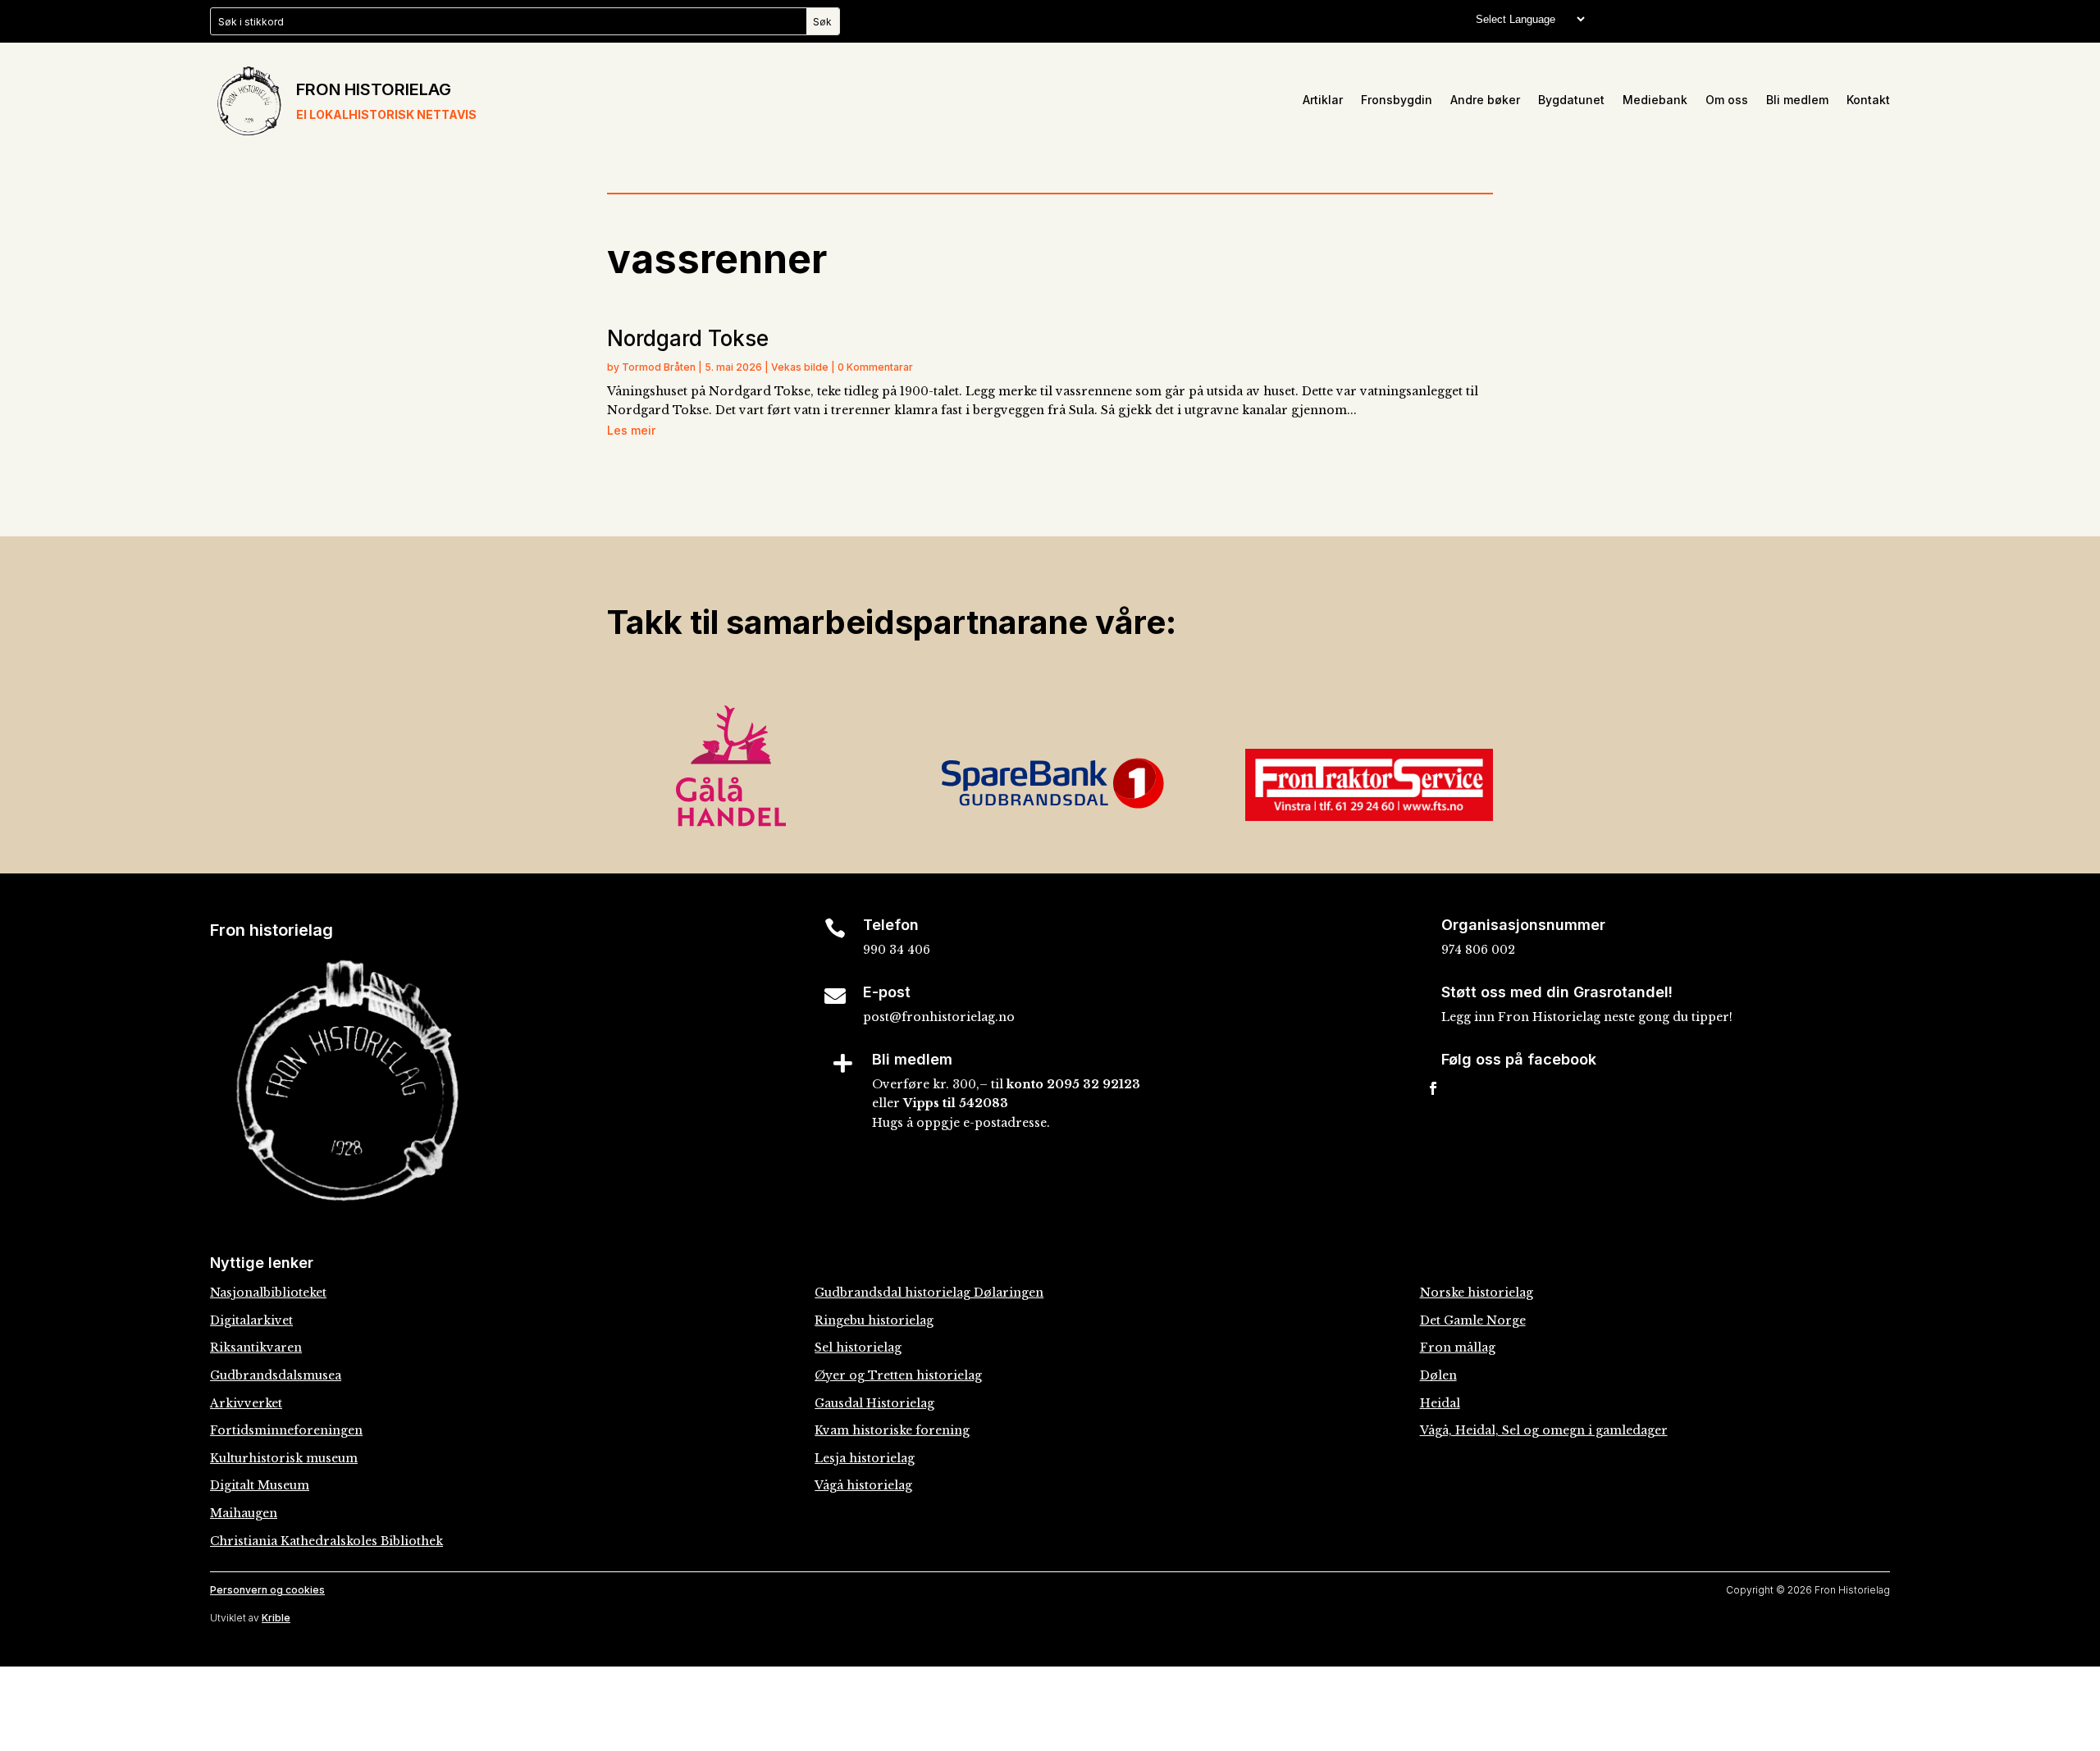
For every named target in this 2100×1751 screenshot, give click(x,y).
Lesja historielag (865, 1458)
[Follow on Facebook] (1433, 1088)
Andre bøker (1485, 100)
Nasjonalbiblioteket (268, 1293)
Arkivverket (246, 1403)
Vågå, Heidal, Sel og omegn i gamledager (1544, 1430)
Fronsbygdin (1397, 100)
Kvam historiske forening (892, 1430)
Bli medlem (1797, 100)
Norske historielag (1477, 1293)
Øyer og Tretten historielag (898, 1375)
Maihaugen (244, 1513)
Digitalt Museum (260, 1485)
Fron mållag (1458, 1347)
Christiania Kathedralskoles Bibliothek (326, 1541)
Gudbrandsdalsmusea (276, 1375)
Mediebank (1655, 100)
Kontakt (1868, 100)
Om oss (1727, 100)
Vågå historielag (863, 1485)
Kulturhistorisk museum (284, 1458)
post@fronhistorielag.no (939, 1017)
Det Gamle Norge (1473, 1320)
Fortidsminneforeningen (286, 1430)
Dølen (1438, 1375)
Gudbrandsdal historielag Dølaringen (929, 1293)
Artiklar (1323, 100)
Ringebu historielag (874, 1320)
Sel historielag (858, 1347)
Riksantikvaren (256, 1347)
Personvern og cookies (267, 1590)
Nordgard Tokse (688, 338)
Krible (276, 1618)
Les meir (631, 430)
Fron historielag (374, 89)
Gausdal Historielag (874, 1403)
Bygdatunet (1571, 100)
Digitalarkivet (251, 1320)
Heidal (1440, 1403)
